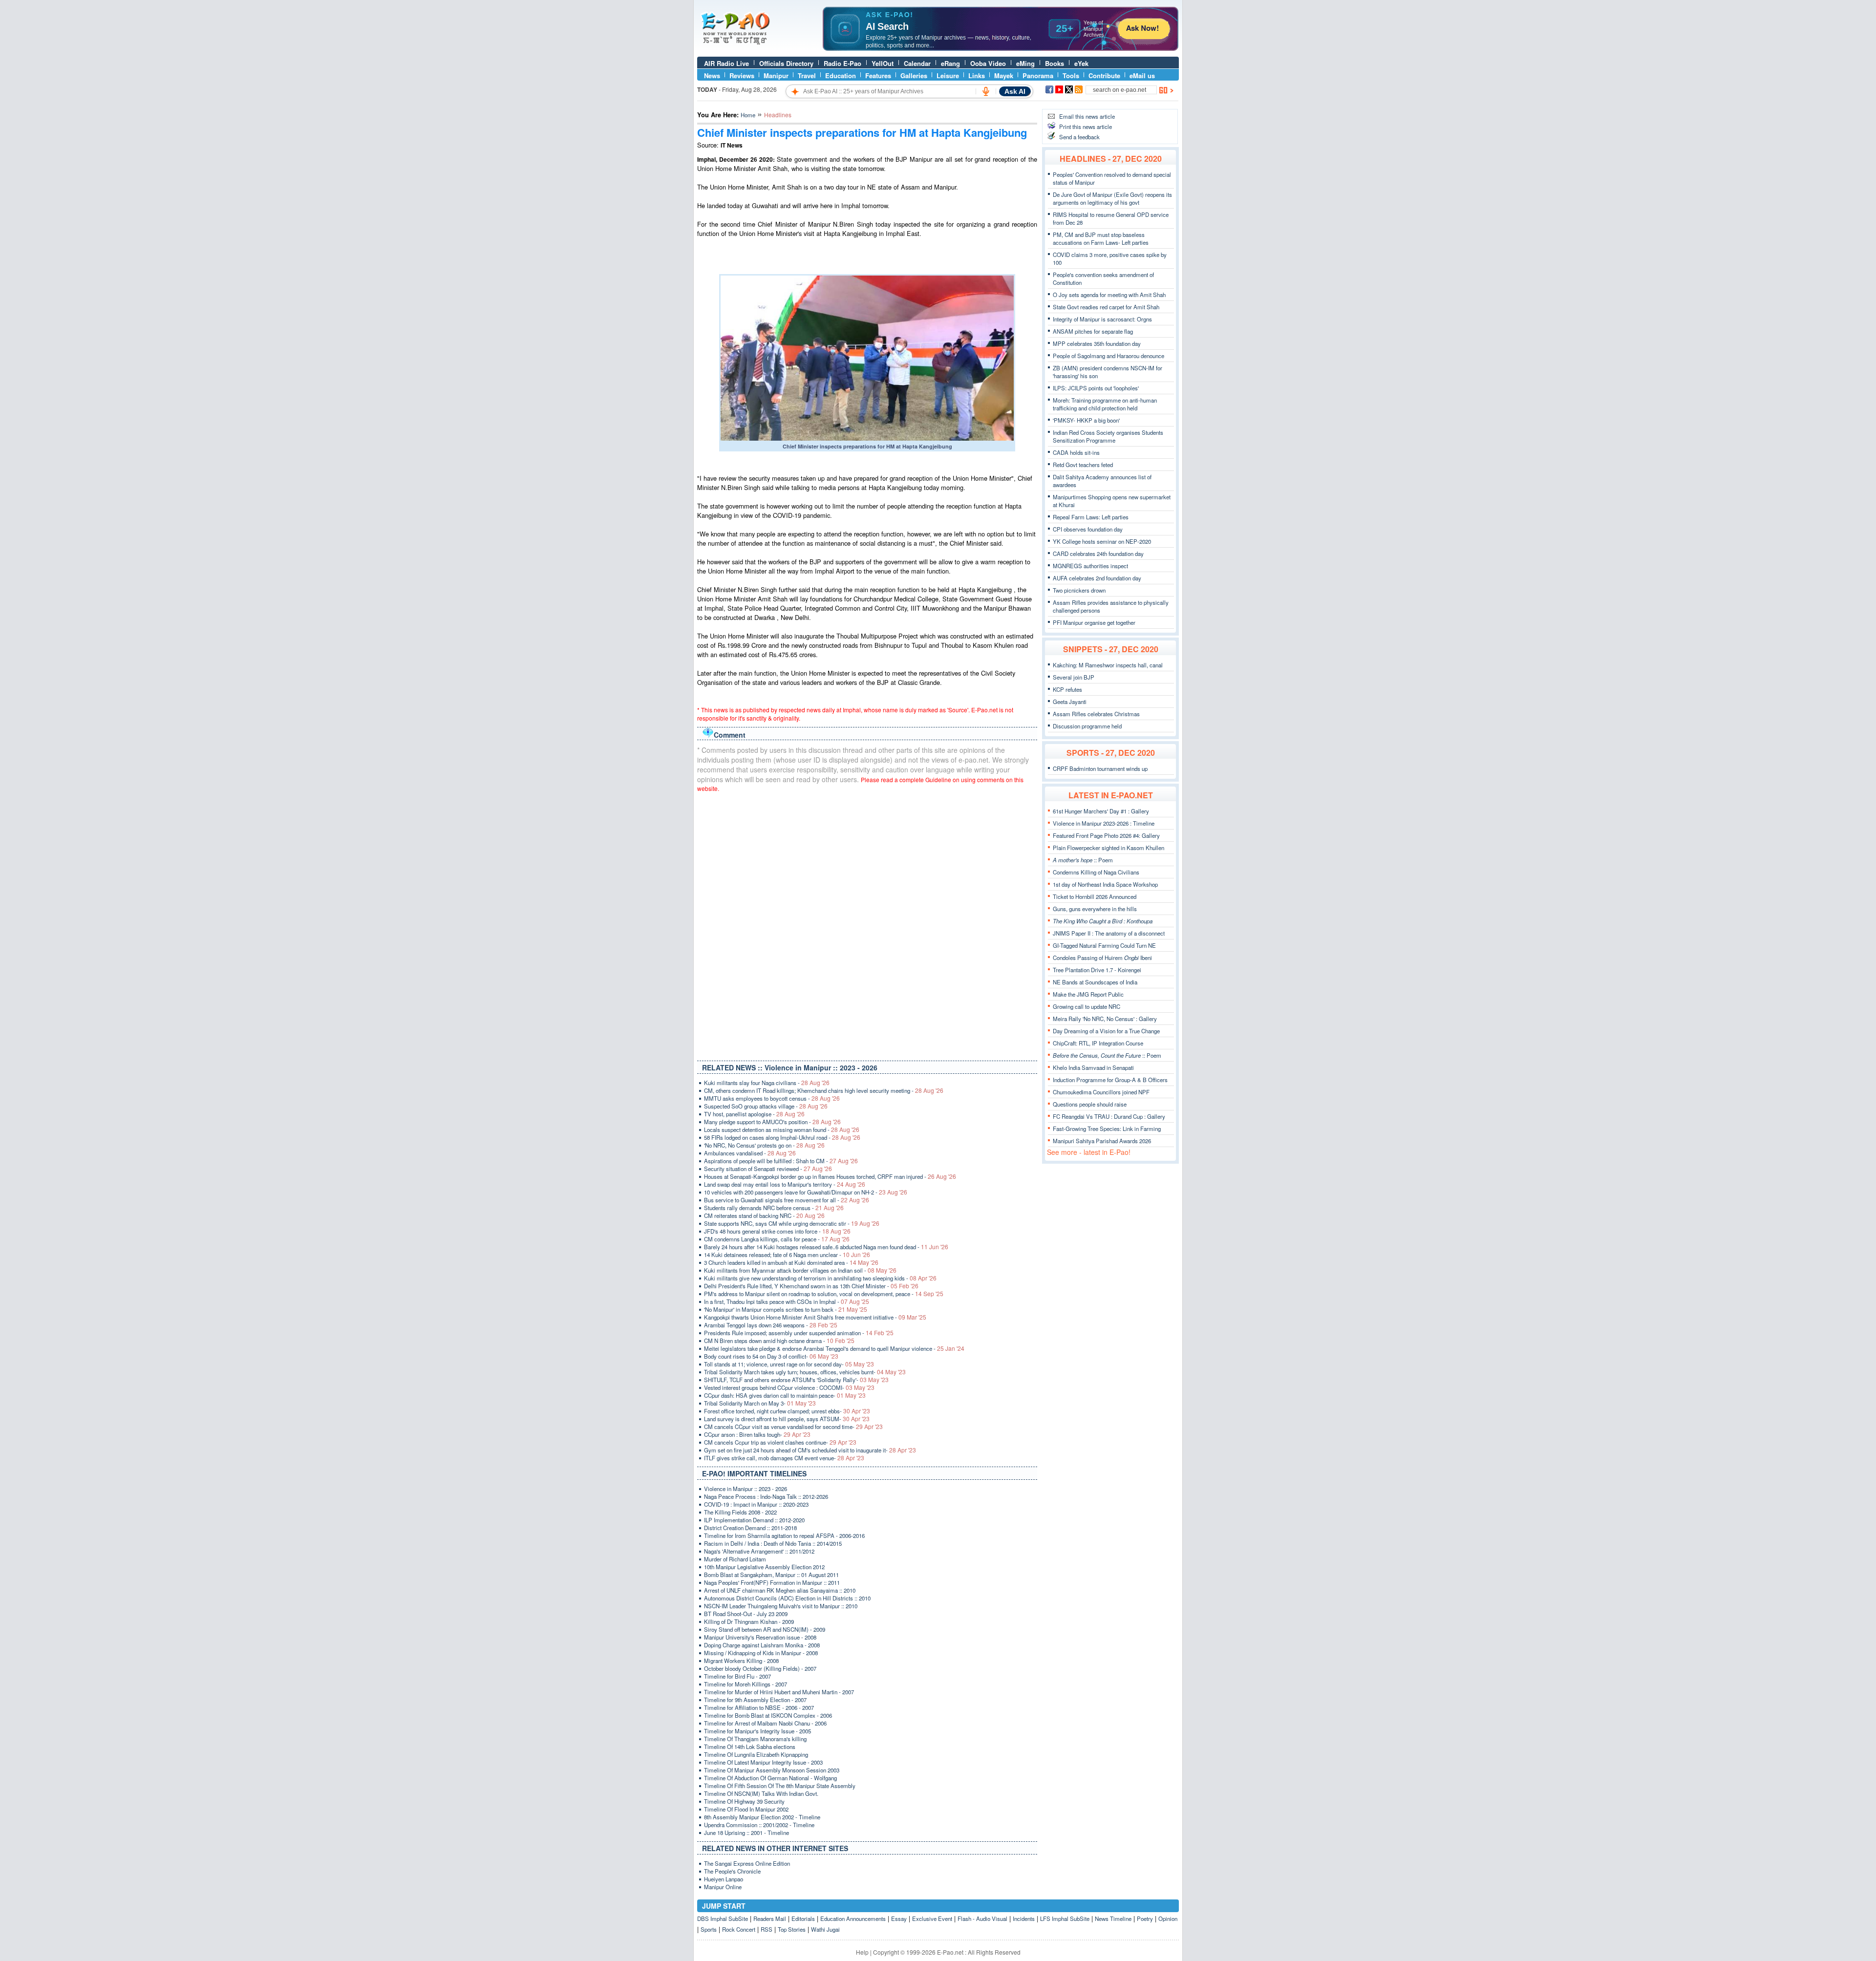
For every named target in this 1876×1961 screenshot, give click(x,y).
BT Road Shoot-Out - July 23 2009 (746, 1614)
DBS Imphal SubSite (723, 1918)
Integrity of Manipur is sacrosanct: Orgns (1102, 319)
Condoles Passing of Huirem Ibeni (1102, 958)
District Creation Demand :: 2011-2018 (750, 1528)
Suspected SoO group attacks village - (766, 1106)
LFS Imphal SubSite (1065, 1918)
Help (862, 1952)
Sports (709, 1929)
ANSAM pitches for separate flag (1093, 331)
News (712, 75)
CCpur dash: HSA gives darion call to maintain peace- (785, 1395)
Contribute (1104, 75)
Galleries (914, 75)
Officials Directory (786, 63)
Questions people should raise (1090, 1104)
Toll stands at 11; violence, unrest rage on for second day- (789, 1364)
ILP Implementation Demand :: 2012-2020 (754, 1520)
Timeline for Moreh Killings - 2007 (746, 1684)
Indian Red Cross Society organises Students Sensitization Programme (1108, 436)
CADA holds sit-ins (1076, 452)
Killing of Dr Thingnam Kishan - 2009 (749, 1621)
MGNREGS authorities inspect (1090, 566)
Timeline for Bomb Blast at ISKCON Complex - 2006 (768, 1715)
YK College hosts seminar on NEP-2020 (1102, 541)
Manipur (776, 75)
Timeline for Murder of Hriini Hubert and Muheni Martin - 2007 (779, 1692)
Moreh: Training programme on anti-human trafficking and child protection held (1105, 404)
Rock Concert (739, 1929)
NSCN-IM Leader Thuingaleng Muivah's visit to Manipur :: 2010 (781, 1606)
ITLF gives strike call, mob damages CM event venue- (784, 1458)
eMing (1025, 63)
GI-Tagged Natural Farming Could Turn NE (1104, 945)
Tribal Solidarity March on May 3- (760, 1403)
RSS (767, 1929)
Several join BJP (1074, 677)
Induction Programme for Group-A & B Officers (1110, 1080)
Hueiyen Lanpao (724, 1879)
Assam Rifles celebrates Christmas (1096, 714)
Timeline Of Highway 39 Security (744, 1801)
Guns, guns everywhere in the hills (1095, 909)
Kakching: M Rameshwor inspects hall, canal (1108, 665)
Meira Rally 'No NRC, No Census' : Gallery (1105, 1019)
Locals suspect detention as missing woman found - (782, 1130)
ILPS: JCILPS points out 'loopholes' (1096, 388)
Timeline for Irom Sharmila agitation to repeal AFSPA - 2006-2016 (784, 1535)
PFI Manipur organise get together (1094, 622)
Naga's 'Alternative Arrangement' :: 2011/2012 (759, 1551)
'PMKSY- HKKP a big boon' (1086, 420)
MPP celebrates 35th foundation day (1097, 343)
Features (878, 75)
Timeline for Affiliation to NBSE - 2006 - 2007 (759, 1707)
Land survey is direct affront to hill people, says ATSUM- (787, 1419)
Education (841, 75)
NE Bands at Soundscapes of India (1095, 982)
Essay (899, 1918)
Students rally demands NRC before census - (774, 1208)
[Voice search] (986, 91)
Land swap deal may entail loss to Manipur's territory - (785, 1184)
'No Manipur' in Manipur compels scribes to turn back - (786, 1309)
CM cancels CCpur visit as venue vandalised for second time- (793, 1427)
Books (1055, 63)
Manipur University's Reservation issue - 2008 (760, 1637)
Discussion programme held (1087, 726)
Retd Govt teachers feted (1083, 465)
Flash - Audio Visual (982, 1918)
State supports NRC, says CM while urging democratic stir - (792, 1223)
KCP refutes (1067, 689)
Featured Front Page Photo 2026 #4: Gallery (1106, 835)
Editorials (803, 1918)
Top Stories (792, 1929)
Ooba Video (988, 63)
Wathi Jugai (825, 1929)
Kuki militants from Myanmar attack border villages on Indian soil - (800, 1270)
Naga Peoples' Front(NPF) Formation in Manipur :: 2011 (772, 1582)
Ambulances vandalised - (750, 1153)
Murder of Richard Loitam (735, 1559)
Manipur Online (723, 1887)
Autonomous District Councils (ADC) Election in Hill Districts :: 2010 (787, 1598)
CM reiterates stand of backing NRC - (764, 1215)
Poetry (1145, 1918)
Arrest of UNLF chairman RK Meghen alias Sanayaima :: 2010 (780, 1590)
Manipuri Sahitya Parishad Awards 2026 (1102, 1141)
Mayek (1004, 75)
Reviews (742, 75)
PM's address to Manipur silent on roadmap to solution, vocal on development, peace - (824, 1294)
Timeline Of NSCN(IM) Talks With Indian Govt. (761, 1793)
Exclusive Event (932, 1918)
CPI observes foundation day (1088, 529)
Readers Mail (770, 1918)
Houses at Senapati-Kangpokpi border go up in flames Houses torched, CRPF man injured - (830, 1176)
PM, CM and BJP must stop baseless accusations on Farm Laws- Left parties (1101, 238)
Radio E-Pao (842, 63)
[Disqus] (867, 924)
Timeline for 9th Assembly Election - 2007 (755, 1700)
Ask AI (1015, 91)
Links (977, 75)
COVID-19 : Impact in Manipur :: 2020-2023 (756, 1504)
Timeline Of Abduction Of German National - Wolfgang (770, 1778)
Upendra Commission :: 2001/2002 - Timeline (759, 1825)
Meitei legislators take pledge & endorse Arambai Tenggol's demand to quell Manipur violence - (834, 1348)
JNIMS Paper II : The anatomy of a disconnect (1109, 933)
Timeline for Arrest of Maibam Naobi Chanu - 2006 (765, 1723)
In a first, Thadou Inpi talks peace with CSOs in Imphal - (787, 1301)
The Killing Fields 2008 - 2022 (740, 1512)
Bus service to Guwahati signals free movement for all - (787, 1200)
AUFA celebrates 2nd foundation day (1097, 578)
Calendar (917, 63)
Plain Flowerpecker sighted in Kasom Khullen (1109, 848)
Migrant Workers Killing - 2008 (741, 1661)
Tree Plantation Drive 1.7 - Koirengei (1097, 970)
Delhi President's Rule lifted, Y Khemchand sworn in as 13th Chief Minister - (811, 1286)
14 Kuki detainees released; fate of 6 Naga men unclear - (787, 1255)
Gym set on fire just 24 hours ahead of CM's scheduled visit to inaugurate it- (810, 1450)
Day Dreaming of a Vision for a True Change (1106, 1031)
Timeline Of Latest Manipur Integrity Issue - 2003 (763, 1762)
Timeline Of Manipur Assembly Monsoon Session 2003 (772, 1770)
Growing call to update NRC (1087, 1006)
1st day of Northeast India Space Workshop (1105, 884)
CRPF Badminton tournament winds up (1100, 768)
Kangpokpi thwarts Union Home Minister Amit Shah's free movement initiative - (815, 1317)
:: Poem (1083, 860)
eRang (950, 63)
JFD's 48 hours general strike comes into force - (777, 1231)
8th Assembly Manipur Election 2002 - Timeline (762, 1817)
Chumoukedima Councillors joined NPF (1101, 1092)
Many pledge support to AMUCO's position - (772, 1122)
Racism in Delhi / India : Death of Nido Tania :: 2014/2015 (773, 1543)
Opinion (1168, 1918)
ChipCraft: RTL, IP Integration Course (1098, 1043)
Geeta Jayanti (1070, 702)
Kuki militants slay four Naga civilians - (767, 1083)
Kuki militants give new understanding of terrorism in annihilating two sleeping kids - (820, 1278)
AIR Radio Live (726, 63)
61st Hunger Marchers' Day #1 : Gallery (1101, 811)
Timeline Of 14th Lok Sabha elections (750, 1747)
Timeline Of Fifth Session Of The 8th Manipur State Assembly (780, 1786)
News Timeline (1113, 1918)
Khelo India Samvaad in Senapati (1093, 1067)
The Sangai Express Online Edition (747, 1863)
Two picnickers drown (1079, 590)
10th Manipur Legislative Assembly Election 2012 (764, 1567)
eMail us (1142, 75)
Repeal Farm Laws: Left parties (1091, 517)
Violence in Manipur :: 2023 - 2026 (746, 1489)
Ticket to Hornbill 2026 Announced (1095, 896)
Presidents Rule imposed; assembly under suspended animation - (799, 1333)
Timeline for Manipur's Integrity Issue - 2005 (757, 1731)
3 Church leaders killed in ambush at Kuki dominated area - (791, 1262)
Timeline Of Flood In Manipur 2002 (746, 1809)
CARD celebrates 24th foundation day (1098, 554)
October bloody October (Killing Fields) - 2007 (760, 1668)
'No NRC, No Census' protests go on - (764, 1145)
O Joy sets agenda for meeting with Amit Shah (1109, 295)
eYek (1081, 63)
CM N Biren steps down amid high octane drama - (779, 1341)
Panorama (1038, 75)
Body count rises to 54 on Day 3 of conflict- (771, 1356)
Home (748, 115)
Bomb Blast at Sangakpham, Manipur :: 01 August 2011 (771, 1575)
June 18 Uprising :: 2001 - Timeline (746, 1833)
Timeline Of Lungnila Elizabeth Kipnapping (756, 1754)
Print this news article (1086, 127)
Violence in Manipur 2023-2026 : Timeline (1104, 823)
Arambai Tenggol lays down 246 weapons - (771, 1325)
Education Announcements (853, 1918)
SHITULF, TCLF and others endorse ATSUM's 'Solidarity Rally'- (796, 1380)
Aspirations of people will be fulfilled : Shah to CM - (781, 1161)
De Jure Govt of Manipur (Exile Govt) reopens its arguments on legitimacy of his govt (1112, 198)
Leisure (948, 75)
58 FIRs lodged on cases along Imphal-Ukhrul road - (782, 1137)
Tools (1071, 75)
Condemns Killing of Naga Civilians (1096, 872)
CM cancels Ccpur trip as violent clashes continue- (780, 1442)
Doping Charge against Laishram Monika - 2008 (762, 1645)
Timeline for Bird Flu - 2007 (737, 1676)
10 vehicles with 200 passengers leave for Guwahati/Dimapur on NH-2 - (806, 1192)
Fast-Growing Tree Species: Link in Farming (1107, 1129)
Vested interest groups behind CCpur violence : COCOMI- (789, 1387)
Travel (807, 75)
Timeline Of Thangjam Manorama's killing (755, 1739)
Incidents (1024, 1918)
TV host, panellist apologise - (754, 1114)
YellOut (883, 63)
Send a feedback (1079, 137)
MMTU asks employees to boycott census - (772, 1098)
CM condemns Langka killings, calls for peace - (777, 1239)
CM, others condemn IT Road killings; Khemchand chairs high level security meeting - (824, 1090)
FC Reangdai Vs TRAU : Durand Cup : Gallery (1109, 1116)
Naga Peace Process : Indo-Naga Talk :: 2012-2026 (766, 1496)
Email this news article (1087, 116)
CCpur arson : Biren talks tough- (757, 1434)
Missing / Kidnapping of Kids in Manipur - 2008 (761, 1653)
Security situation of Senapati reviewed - (768, 1169)
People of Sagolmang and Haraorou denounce (1109, 356)
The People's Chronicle (732, 1871)
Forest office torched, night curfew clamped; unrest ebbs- (787, 1411)
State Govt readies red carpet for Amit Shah (1106, 307)
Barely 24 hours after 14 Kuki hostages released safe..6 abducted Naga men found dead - (826, 1247)
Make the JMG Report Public (1088, 994)
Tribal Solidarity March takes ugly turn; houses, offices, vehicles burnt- (805, 1372)
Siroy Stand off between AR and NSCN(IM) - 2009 (765, 1629)
